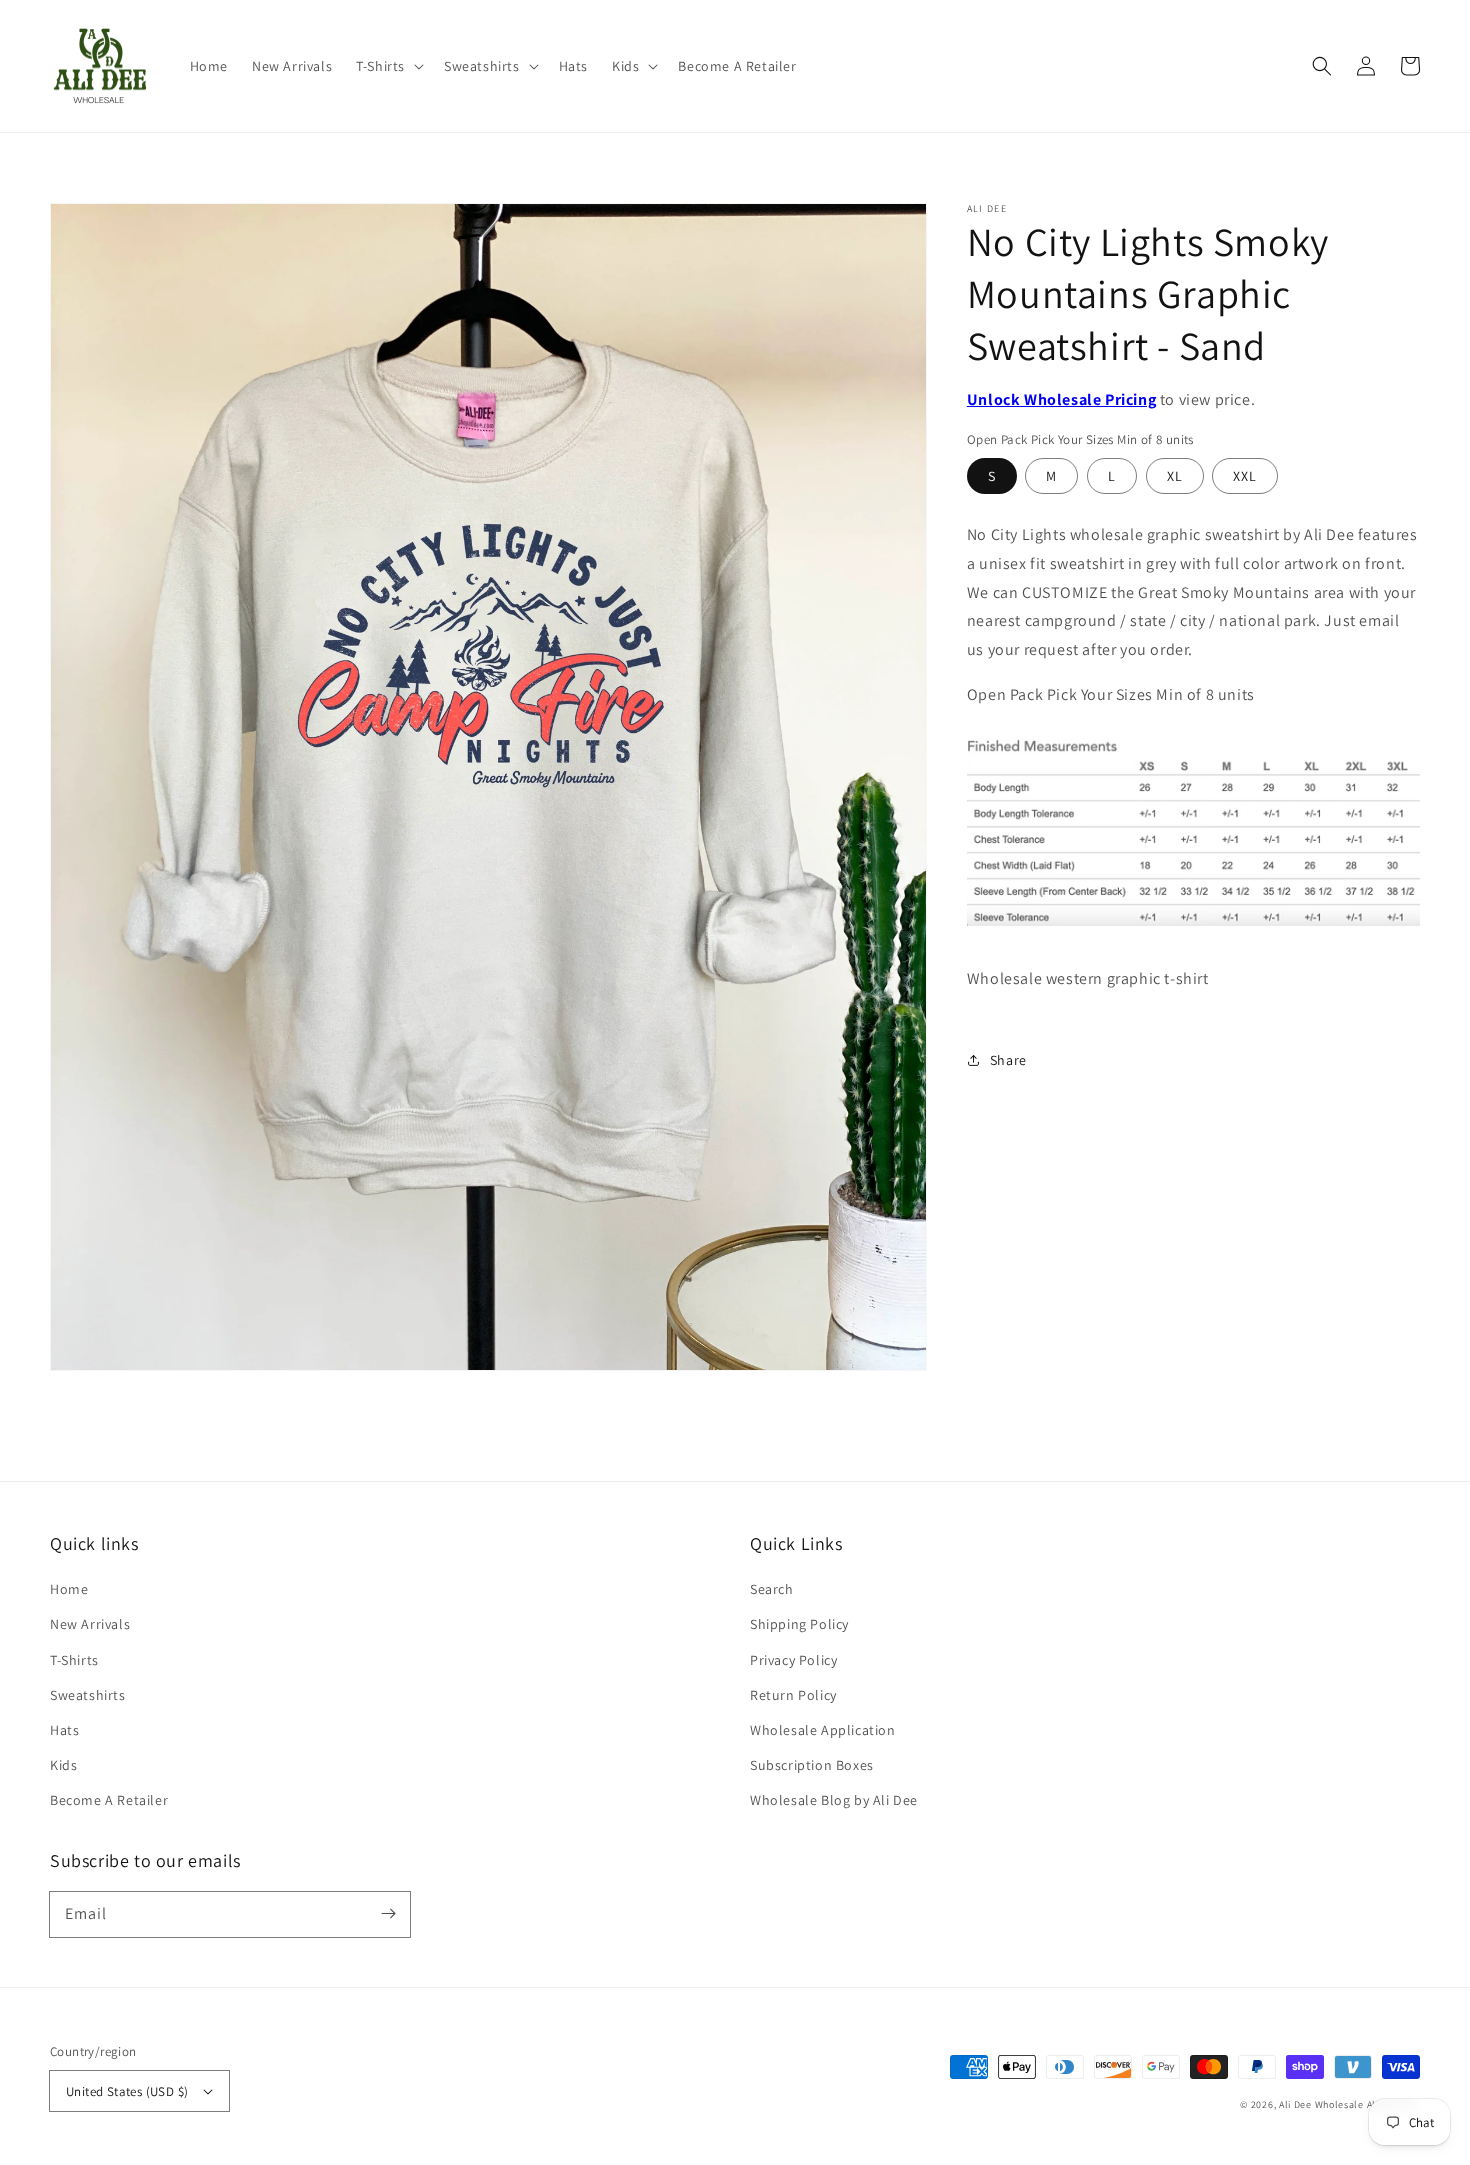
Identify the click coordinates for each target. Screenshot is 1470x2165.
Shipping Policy (799, 1624)
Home (69, 1589)
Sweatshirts (88, 1695)
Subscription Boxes (812, 1765)
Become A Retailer (109, 1800)
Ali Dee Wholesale (1321, 2104)
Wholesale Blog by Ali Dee (834, 1800)
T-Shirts (74, 1660)
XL (1175, 476)
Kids (63, 1765)
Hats (64, 1730)
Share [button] (1008, 1059)
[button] (388, 66)
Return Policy (793, 1695)
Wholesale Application (823, 1730)
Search (772, 1589)
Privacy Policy (793, 1660)
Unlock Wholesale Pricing (1061, 399)
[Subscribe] (388, 1914)
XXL (1245, 476)
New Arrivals (90, 1624)
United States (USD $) (127, 2091)
